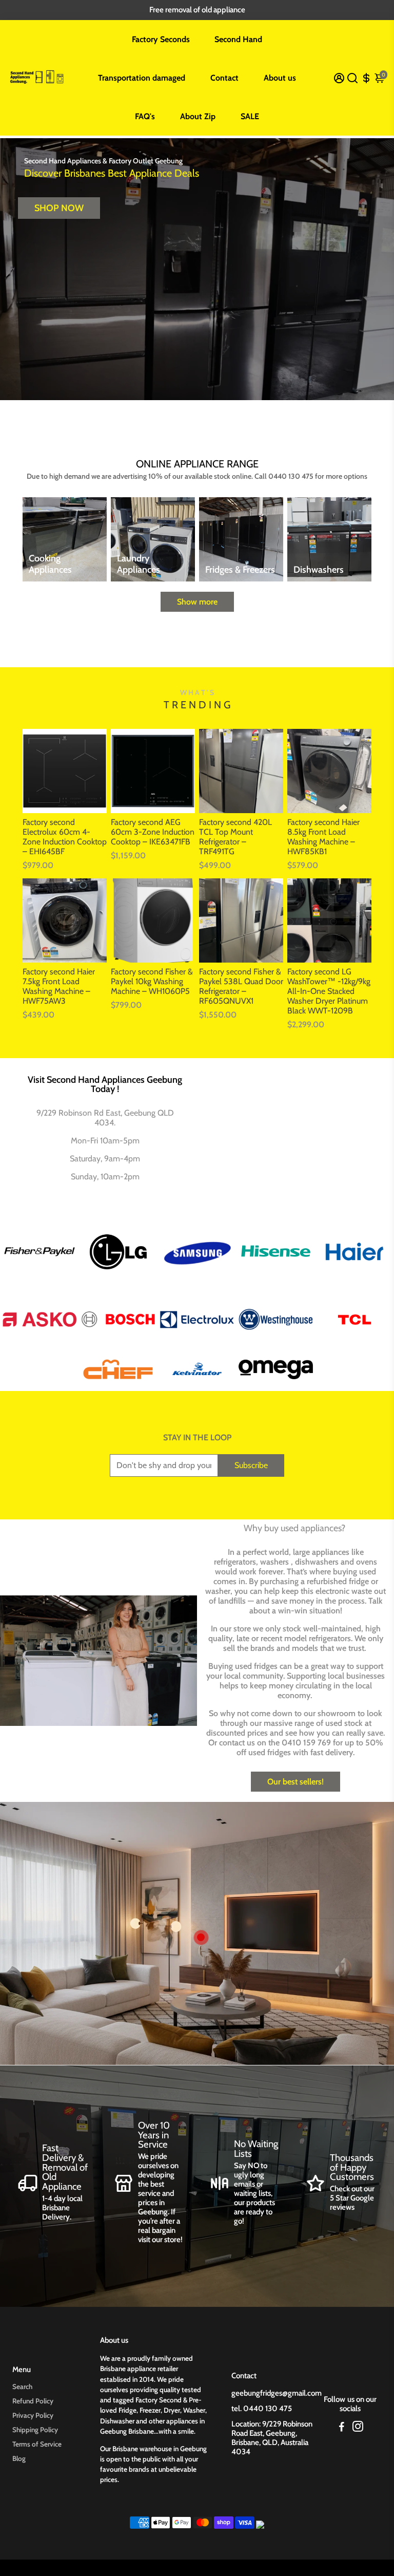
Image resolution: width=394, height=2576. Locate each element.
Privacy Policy (33, 2415)
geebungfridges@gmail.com (277, 2393)
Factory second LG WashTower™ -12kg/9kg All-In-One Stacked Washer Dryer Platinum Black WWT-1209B (329, 991)
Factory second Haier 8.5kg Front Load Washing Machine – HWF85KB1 (323, 837)
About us (280, 78)
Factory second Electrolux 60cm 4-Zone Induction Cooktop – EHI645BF (65, 837)
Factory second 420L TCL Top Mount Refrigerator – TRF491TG (235, 837)
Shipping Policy (35, 2430)
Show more (197, 602)
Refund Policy (33, 2401)
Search (22, 2386)
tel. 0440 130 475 (262, 2409)
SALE (250, 116)
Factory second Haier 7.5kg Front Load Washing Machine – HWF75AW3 (59, 986)
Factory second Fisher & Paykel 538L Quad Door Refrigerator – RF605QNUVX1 (241, 986)
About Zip (198, 116)
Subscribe (251, 1465)
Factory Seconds (161, 39)
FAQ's (145, 116)
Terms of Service (37, 2444)
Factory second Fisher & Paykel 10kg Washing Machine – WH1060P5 (152, 981)
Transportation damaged (142, 78)
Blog (19, 2458)
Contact (224, 78)
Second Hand (238, 39)
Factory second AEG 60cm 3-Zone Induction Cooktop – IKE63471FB (153, 832)
